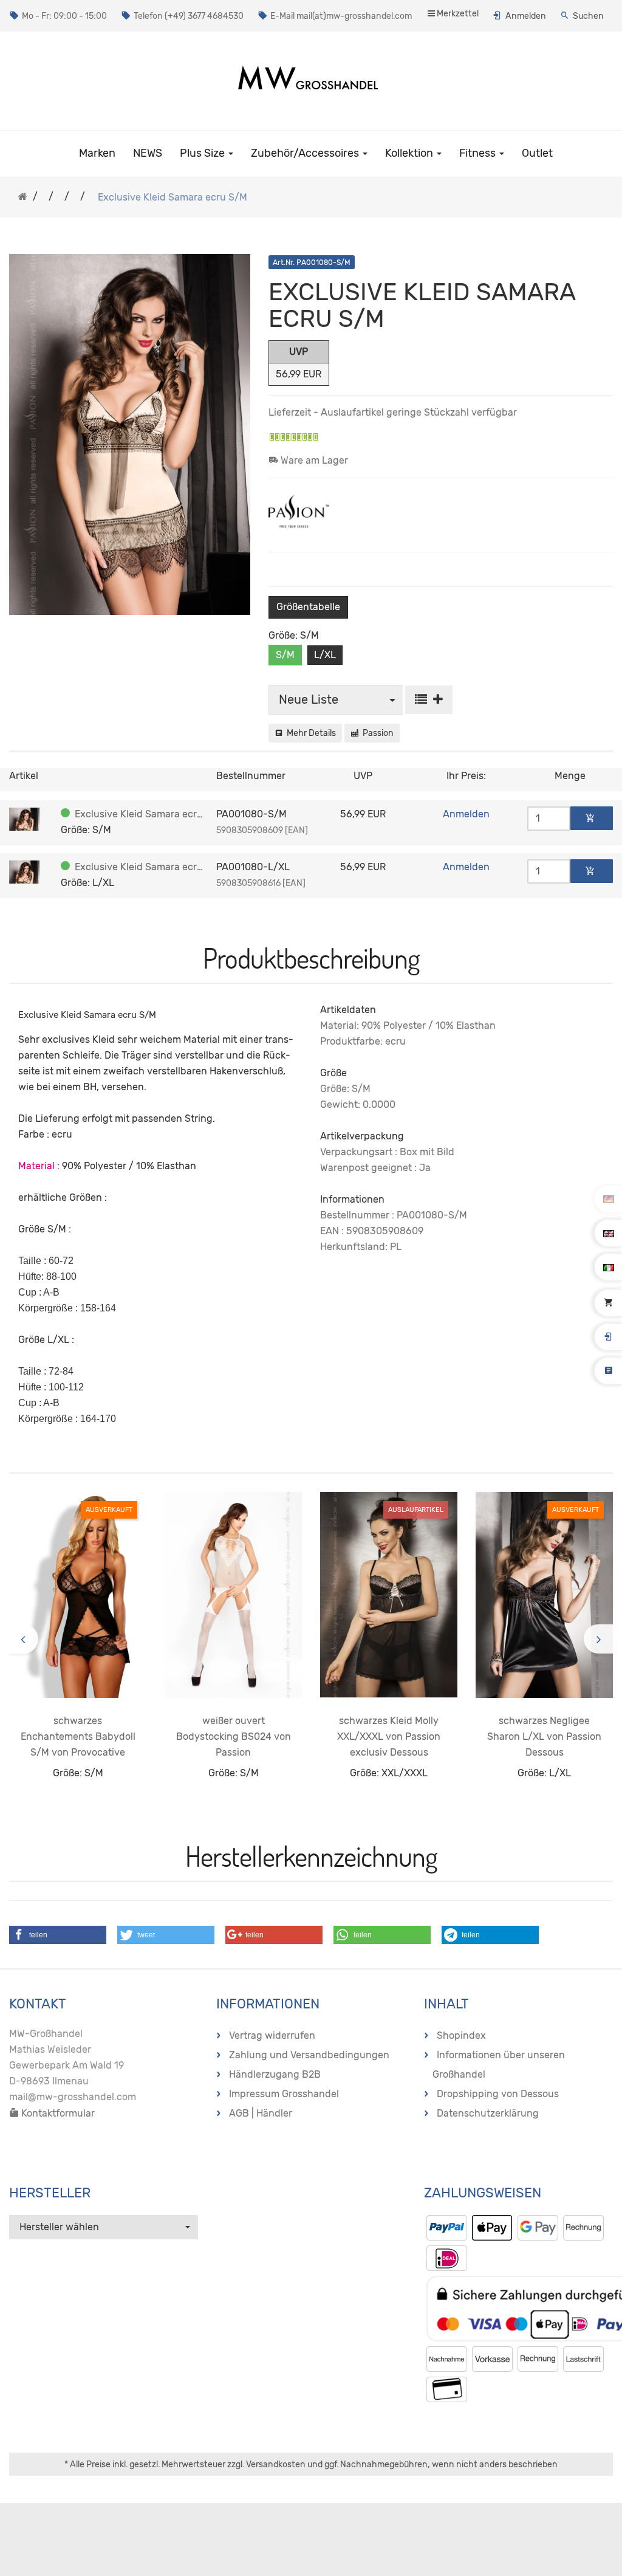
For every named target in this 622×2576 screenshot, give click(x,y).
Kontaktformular (57, 2113)
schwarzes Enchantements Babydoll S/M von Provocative (78, 1736)
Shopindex (461, 2035)
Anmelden (526, 16)
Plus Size (203, 153)
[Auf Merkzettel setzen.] (429, 700)
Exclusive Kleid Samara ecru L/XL (151, 867)
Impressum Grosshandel (284, 2094)
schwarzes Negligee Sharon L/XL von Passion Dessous (544, 1736)
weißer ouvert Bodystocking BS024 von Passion (234, 1736)
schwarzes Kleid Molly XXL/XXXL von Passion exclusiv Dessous (389, 1736)
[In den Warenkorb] (592, 818)
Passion (376, 733)
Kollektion (410, 153)
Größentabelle (308, 607)
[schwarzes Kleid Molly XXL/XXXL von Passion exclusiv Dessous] (389, 1595)
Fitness (479, 153)
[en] (609, 1233)
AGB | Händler (261, 2113)
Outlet (537, 153)
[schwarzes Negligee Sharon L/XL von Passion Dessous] (544, 1595)
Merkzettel (457, 14)
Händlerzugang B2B (275, 2074)
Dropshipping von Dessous (498, 2094)
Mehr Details (309, 733)
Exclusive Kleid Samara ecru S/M (149, 814)
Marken (97, 153)
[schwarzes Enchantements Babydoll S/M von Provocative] (78, 1595)
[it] (609, 1267)
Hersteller (50, 2193)
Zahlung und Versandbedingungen (309, 2055)
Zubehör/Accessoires (306, 153)
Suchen (588, 16)
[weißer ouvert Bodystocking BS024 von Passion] (233, 1595)
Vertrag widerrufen (272, 2035)
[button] (58, 1935)
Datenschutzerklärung (488, 2113)
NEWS (148, 153)
